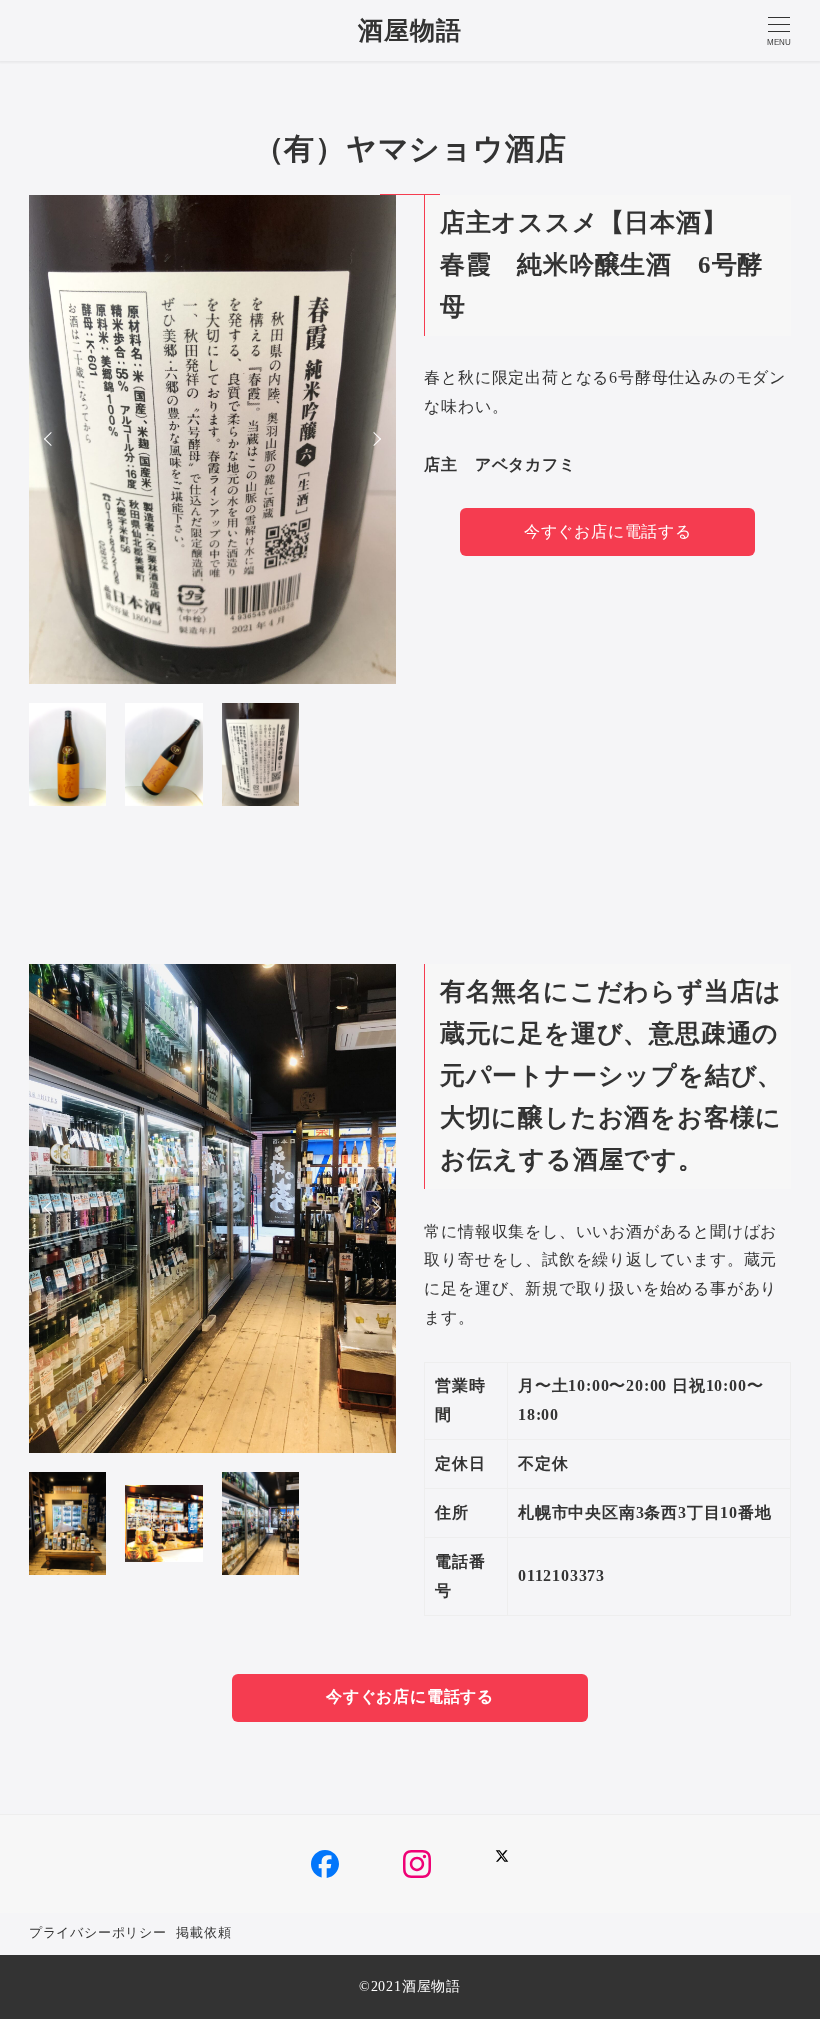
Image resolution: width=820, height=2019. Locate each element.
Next (374, 439)
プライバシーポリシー (98, 1933)
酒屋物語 (409, 30)
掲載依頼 (203, 1933)
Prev (51, 439)
